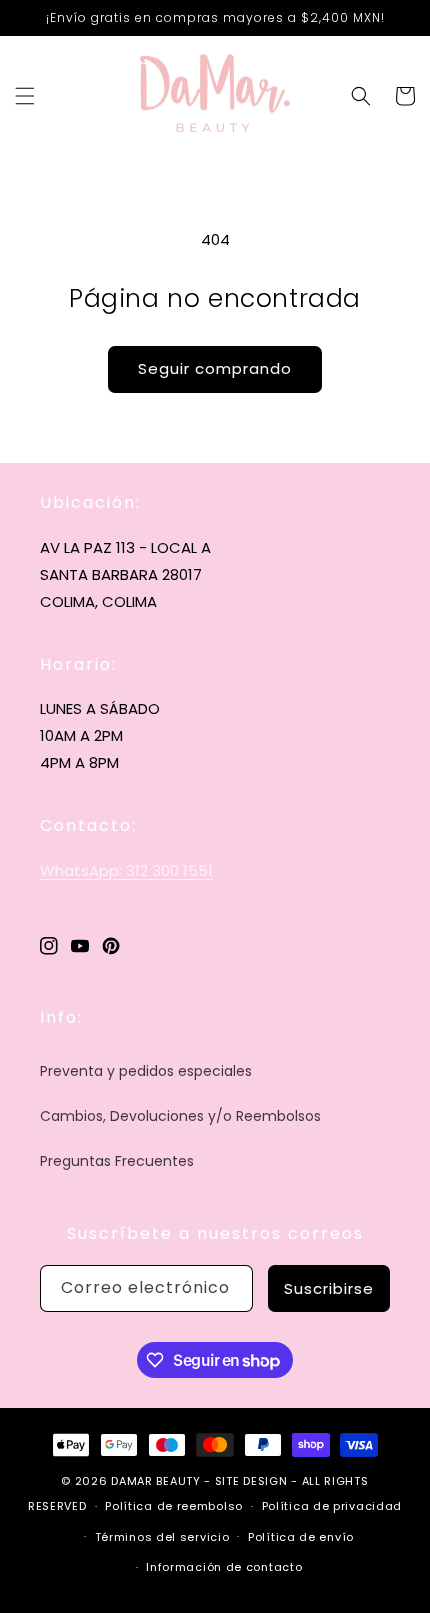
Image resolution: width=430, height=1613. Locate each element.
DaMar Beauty (155, 1481)
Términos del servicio (162, 1537)
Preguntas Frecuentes (117, 1161)
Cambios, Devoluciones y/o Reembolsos (180, 1116)
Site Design (251, 1481)
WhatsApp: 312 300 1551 (126, 870)
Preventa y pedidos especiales (146, 1071)
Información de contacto (224, 1567)
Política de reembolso (174, 1506)
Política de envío (301, 1537)
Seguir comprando (215, 368)
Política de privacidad (332, 1506)
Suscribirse (329, 1288)
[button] (25, 96)
